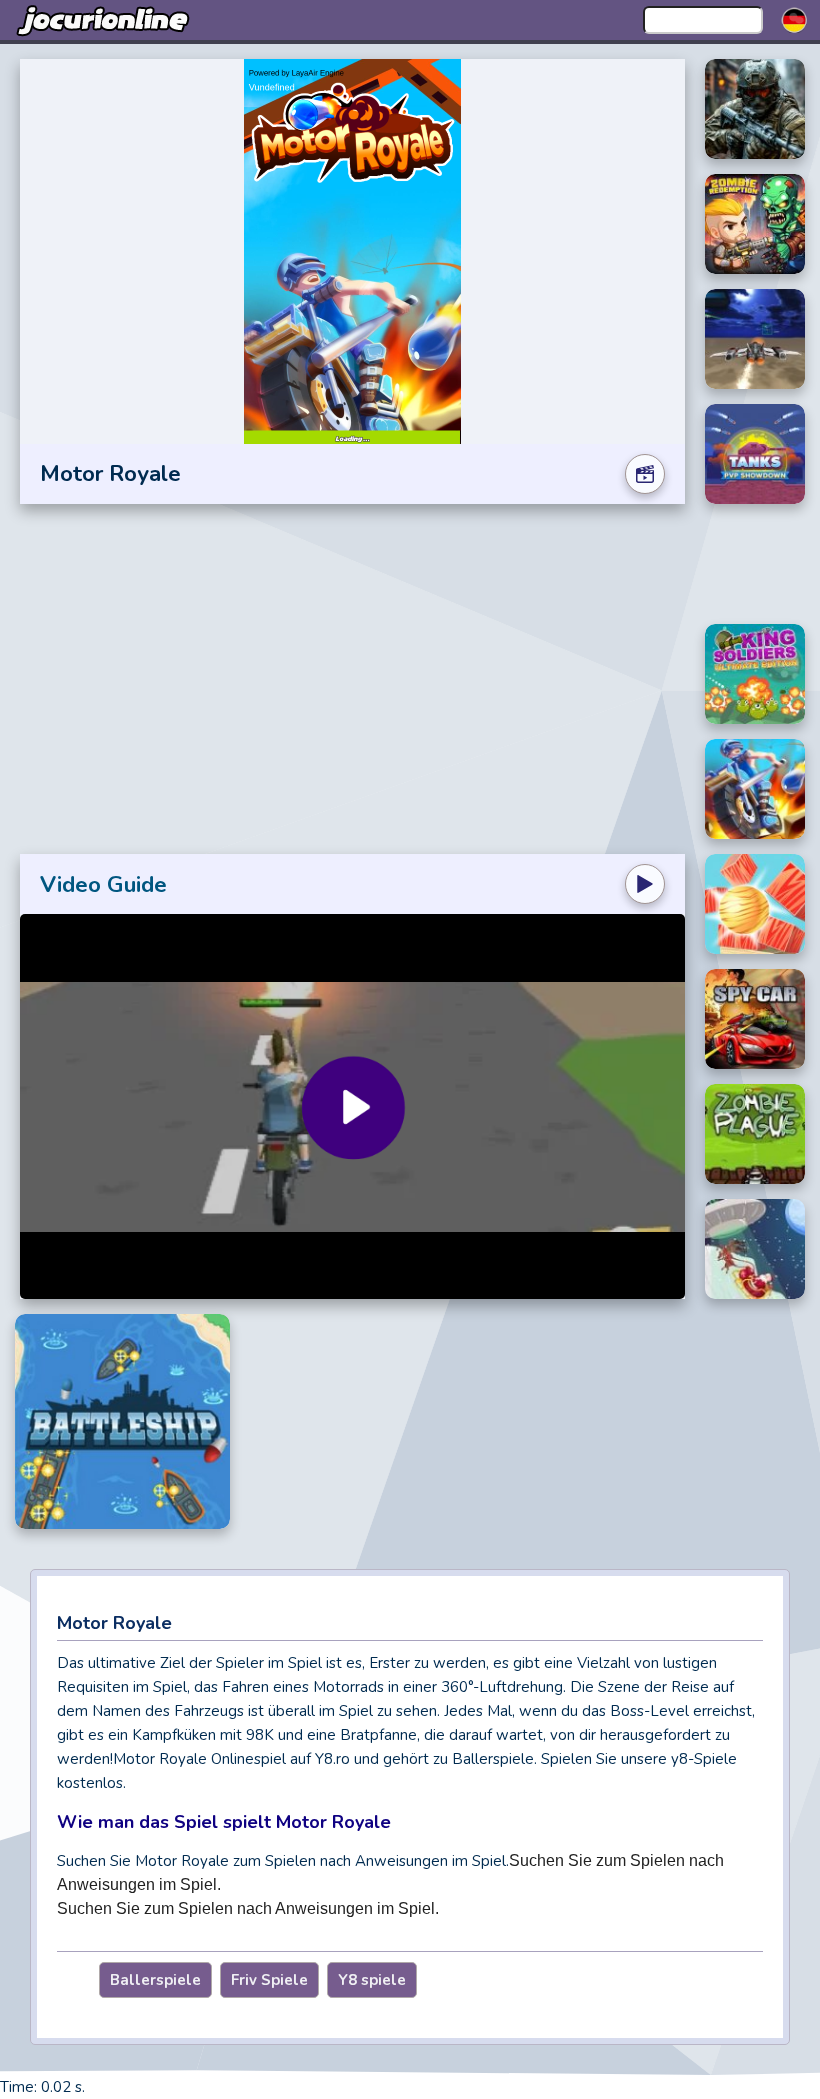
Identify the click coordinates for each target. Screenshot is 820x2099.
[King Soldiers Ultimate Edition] (755, 674)
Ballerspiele (155, 1980)
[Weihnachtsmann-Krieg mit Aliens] (755, 1249)
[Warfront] (755, 109)
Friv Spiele (269, 1980)
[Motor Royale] (755, 789)
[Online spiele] (105, 20)
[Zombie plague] (755, 1134)
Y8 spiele (372, 1980)
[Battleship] (122, 1421)
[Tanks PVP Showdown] (755, 454)
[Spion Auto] (755, 1019)
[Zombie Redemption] (755, 224)
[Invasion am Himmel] (755, 339)
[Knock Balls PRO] (755, 904)
